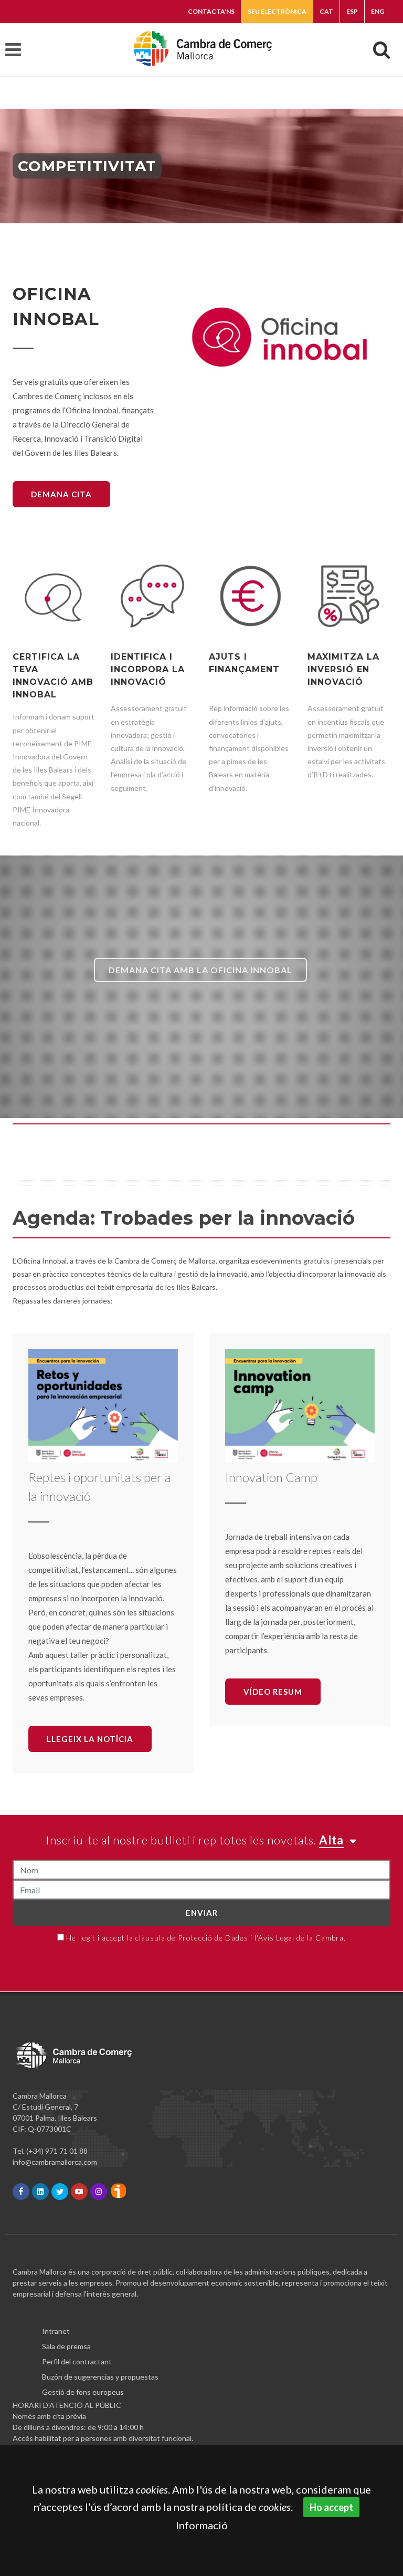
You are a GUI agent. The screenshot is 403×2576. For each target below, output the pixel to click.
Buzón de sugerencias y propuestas (100, 2377)
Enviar (202, 1913)
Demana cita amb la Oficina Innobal (200, 970)
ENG (378, 11)
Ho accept (331, 2507)
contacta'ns (211, 11)
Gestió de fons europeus (83, 2392)
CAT (326, 11)
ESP (352, 11)
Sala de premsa (66, 2346)
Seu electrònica (277, 11)
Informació (202, 2525)
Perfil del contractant (77, 2361)
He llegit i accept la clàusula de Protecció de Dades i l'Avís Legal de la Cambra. (206, 1938)
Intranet (56, 2331)
